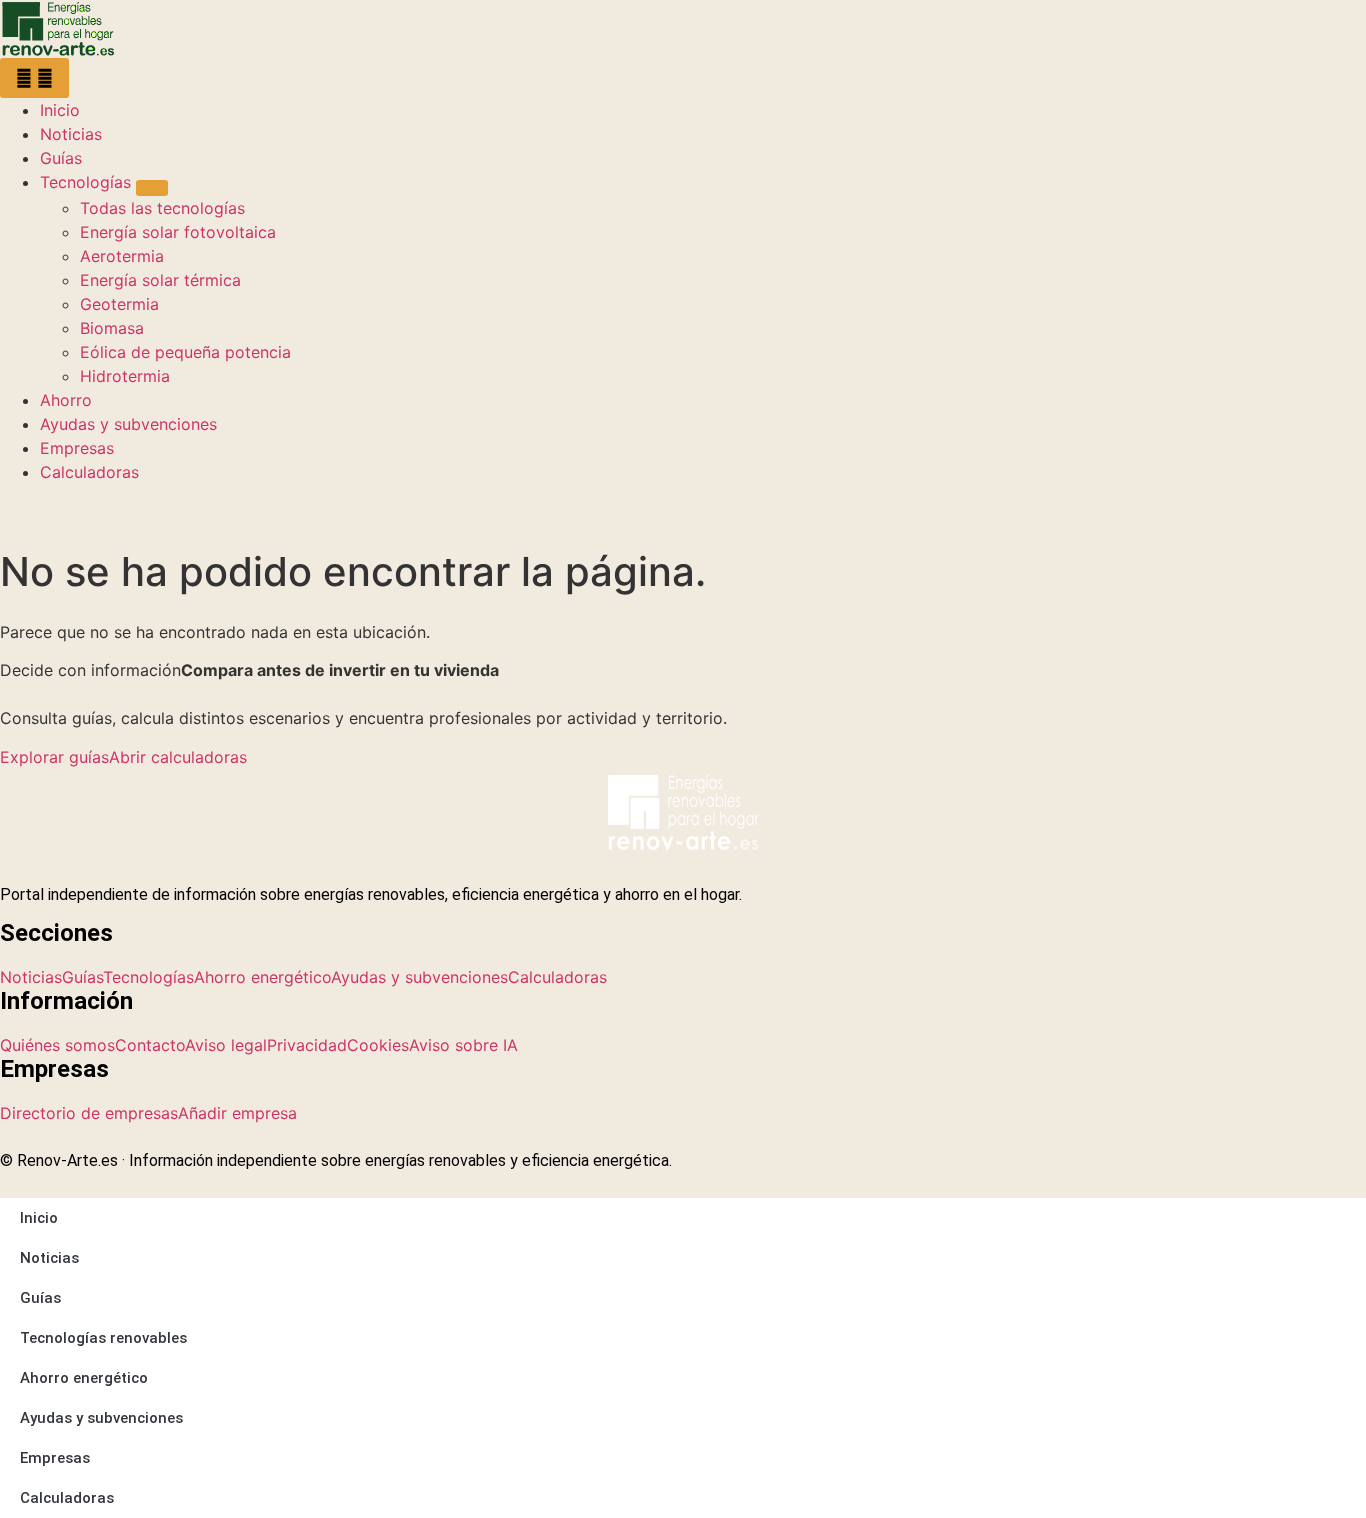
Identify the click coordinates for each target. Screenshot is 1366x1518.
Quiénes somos (57, 1045)
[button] (25, 509)
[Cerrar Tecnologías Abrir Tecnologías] (152, 188)
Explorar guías (54, 757)
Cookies (378, 1045)
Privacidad (307, 1045)
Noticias (31, 977)
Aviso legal (226, 1045)
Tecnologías (148, 977)
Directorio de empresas (89, 1113)
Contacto (150, 1045)
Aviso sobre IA (463, 1045)
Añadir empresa (237, 1113)
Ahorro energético (262, 977)
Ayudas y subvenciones (419, 977)
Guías (82, 977)
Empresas (55, 1458)
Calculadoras (557, 977)
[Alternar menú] (34, 78)
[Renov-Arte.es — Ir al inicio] (683, 29)
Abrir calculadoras (178, 757)
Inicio (39, 1218)
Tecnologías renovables (103, 1338)
